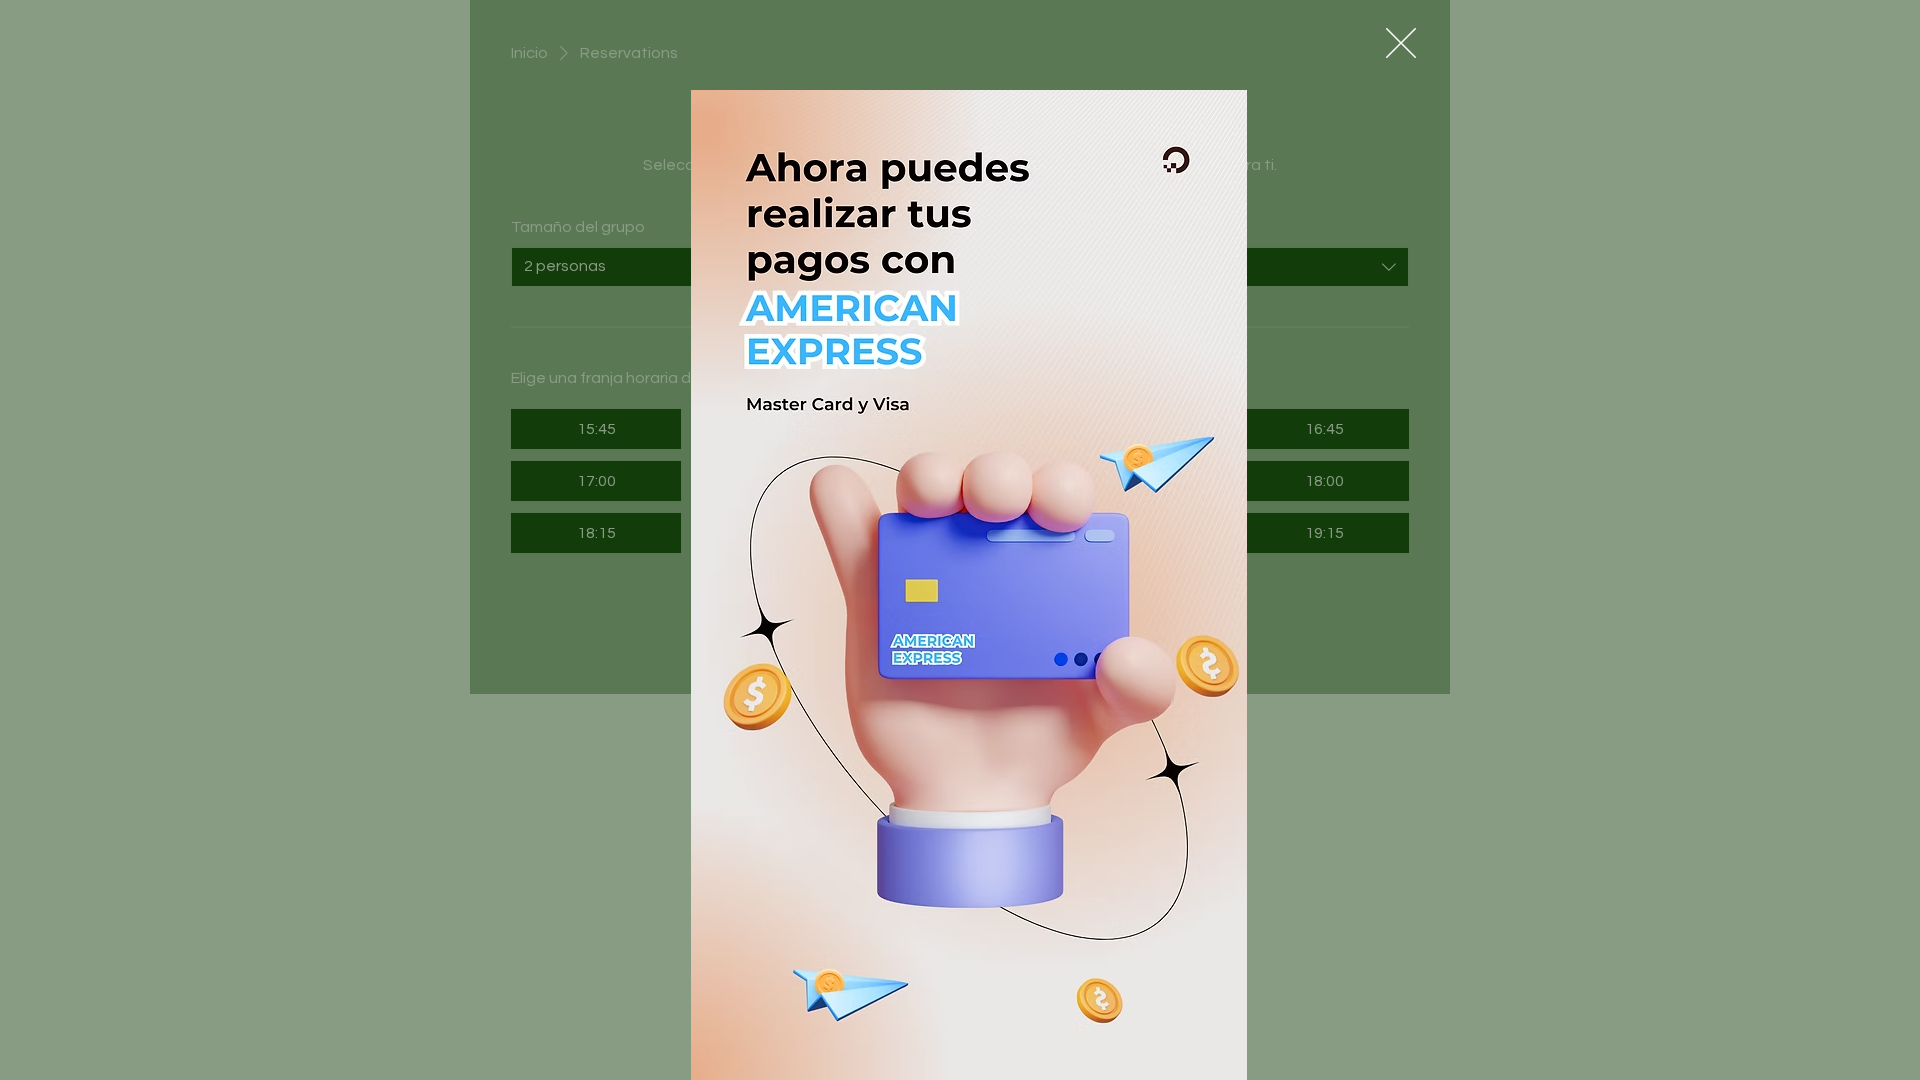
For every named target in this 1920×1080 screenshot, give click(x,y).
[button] (1401, 43)
